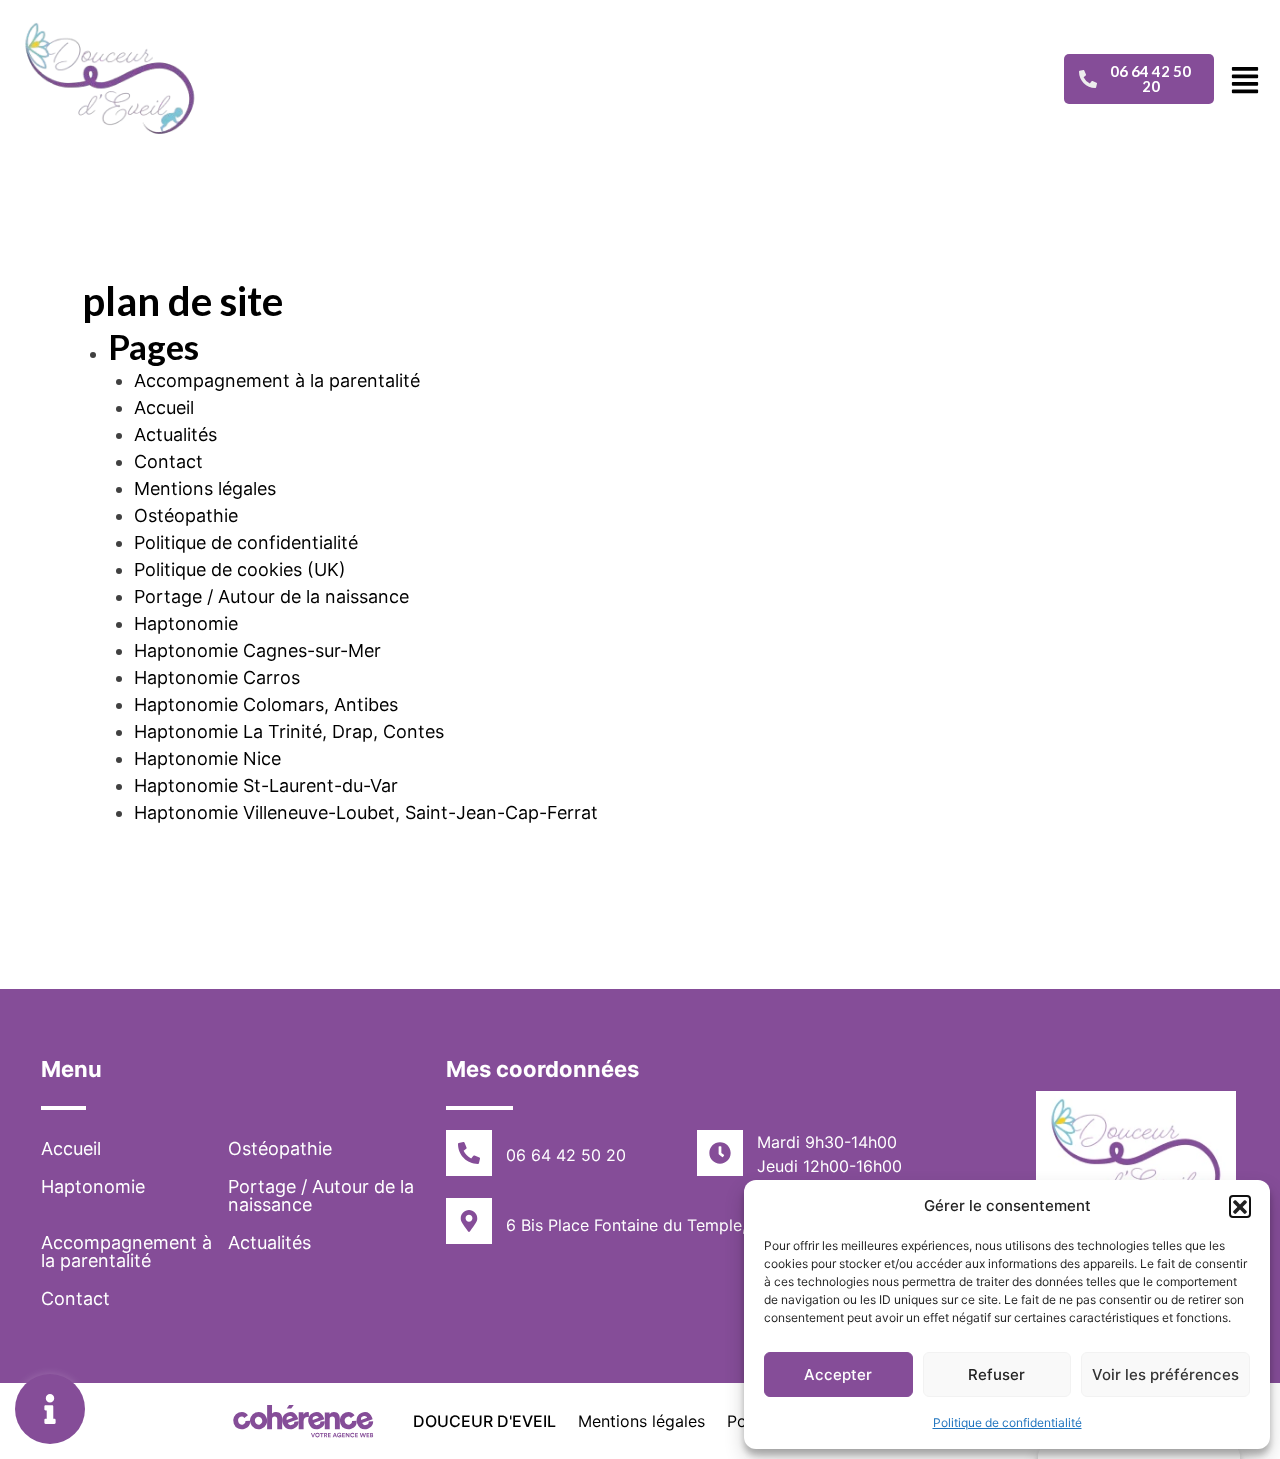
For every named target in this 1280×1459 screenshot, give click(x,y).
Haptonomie (186, 623)
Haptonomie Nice (207, 758)
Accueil (164, 407)
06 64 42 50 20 (566, 1155)
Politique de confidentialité (1007, 1422)
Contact (168, 461)
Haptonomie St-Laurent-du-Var (266, 785)
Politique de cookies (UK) (240, 569)
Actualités (175, 434)
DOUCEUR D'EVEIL (484, 1421)
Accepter (838, 1374)
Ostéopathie (186, 515)
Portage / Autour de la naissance (271, 596)
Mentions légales (205, 488)
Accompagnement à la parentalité (277, 380)
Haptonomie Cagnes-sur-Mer (257, 650)
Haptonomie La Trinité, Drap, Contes (289, 731)
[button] (1240, 1206)
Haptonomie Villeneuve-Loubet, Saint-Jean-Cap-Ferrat (366, 812)
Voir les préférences (1165, 1374)
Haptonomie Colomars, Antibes (266, 704)
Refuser (996, 1374)
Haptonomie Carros (217, 677)
